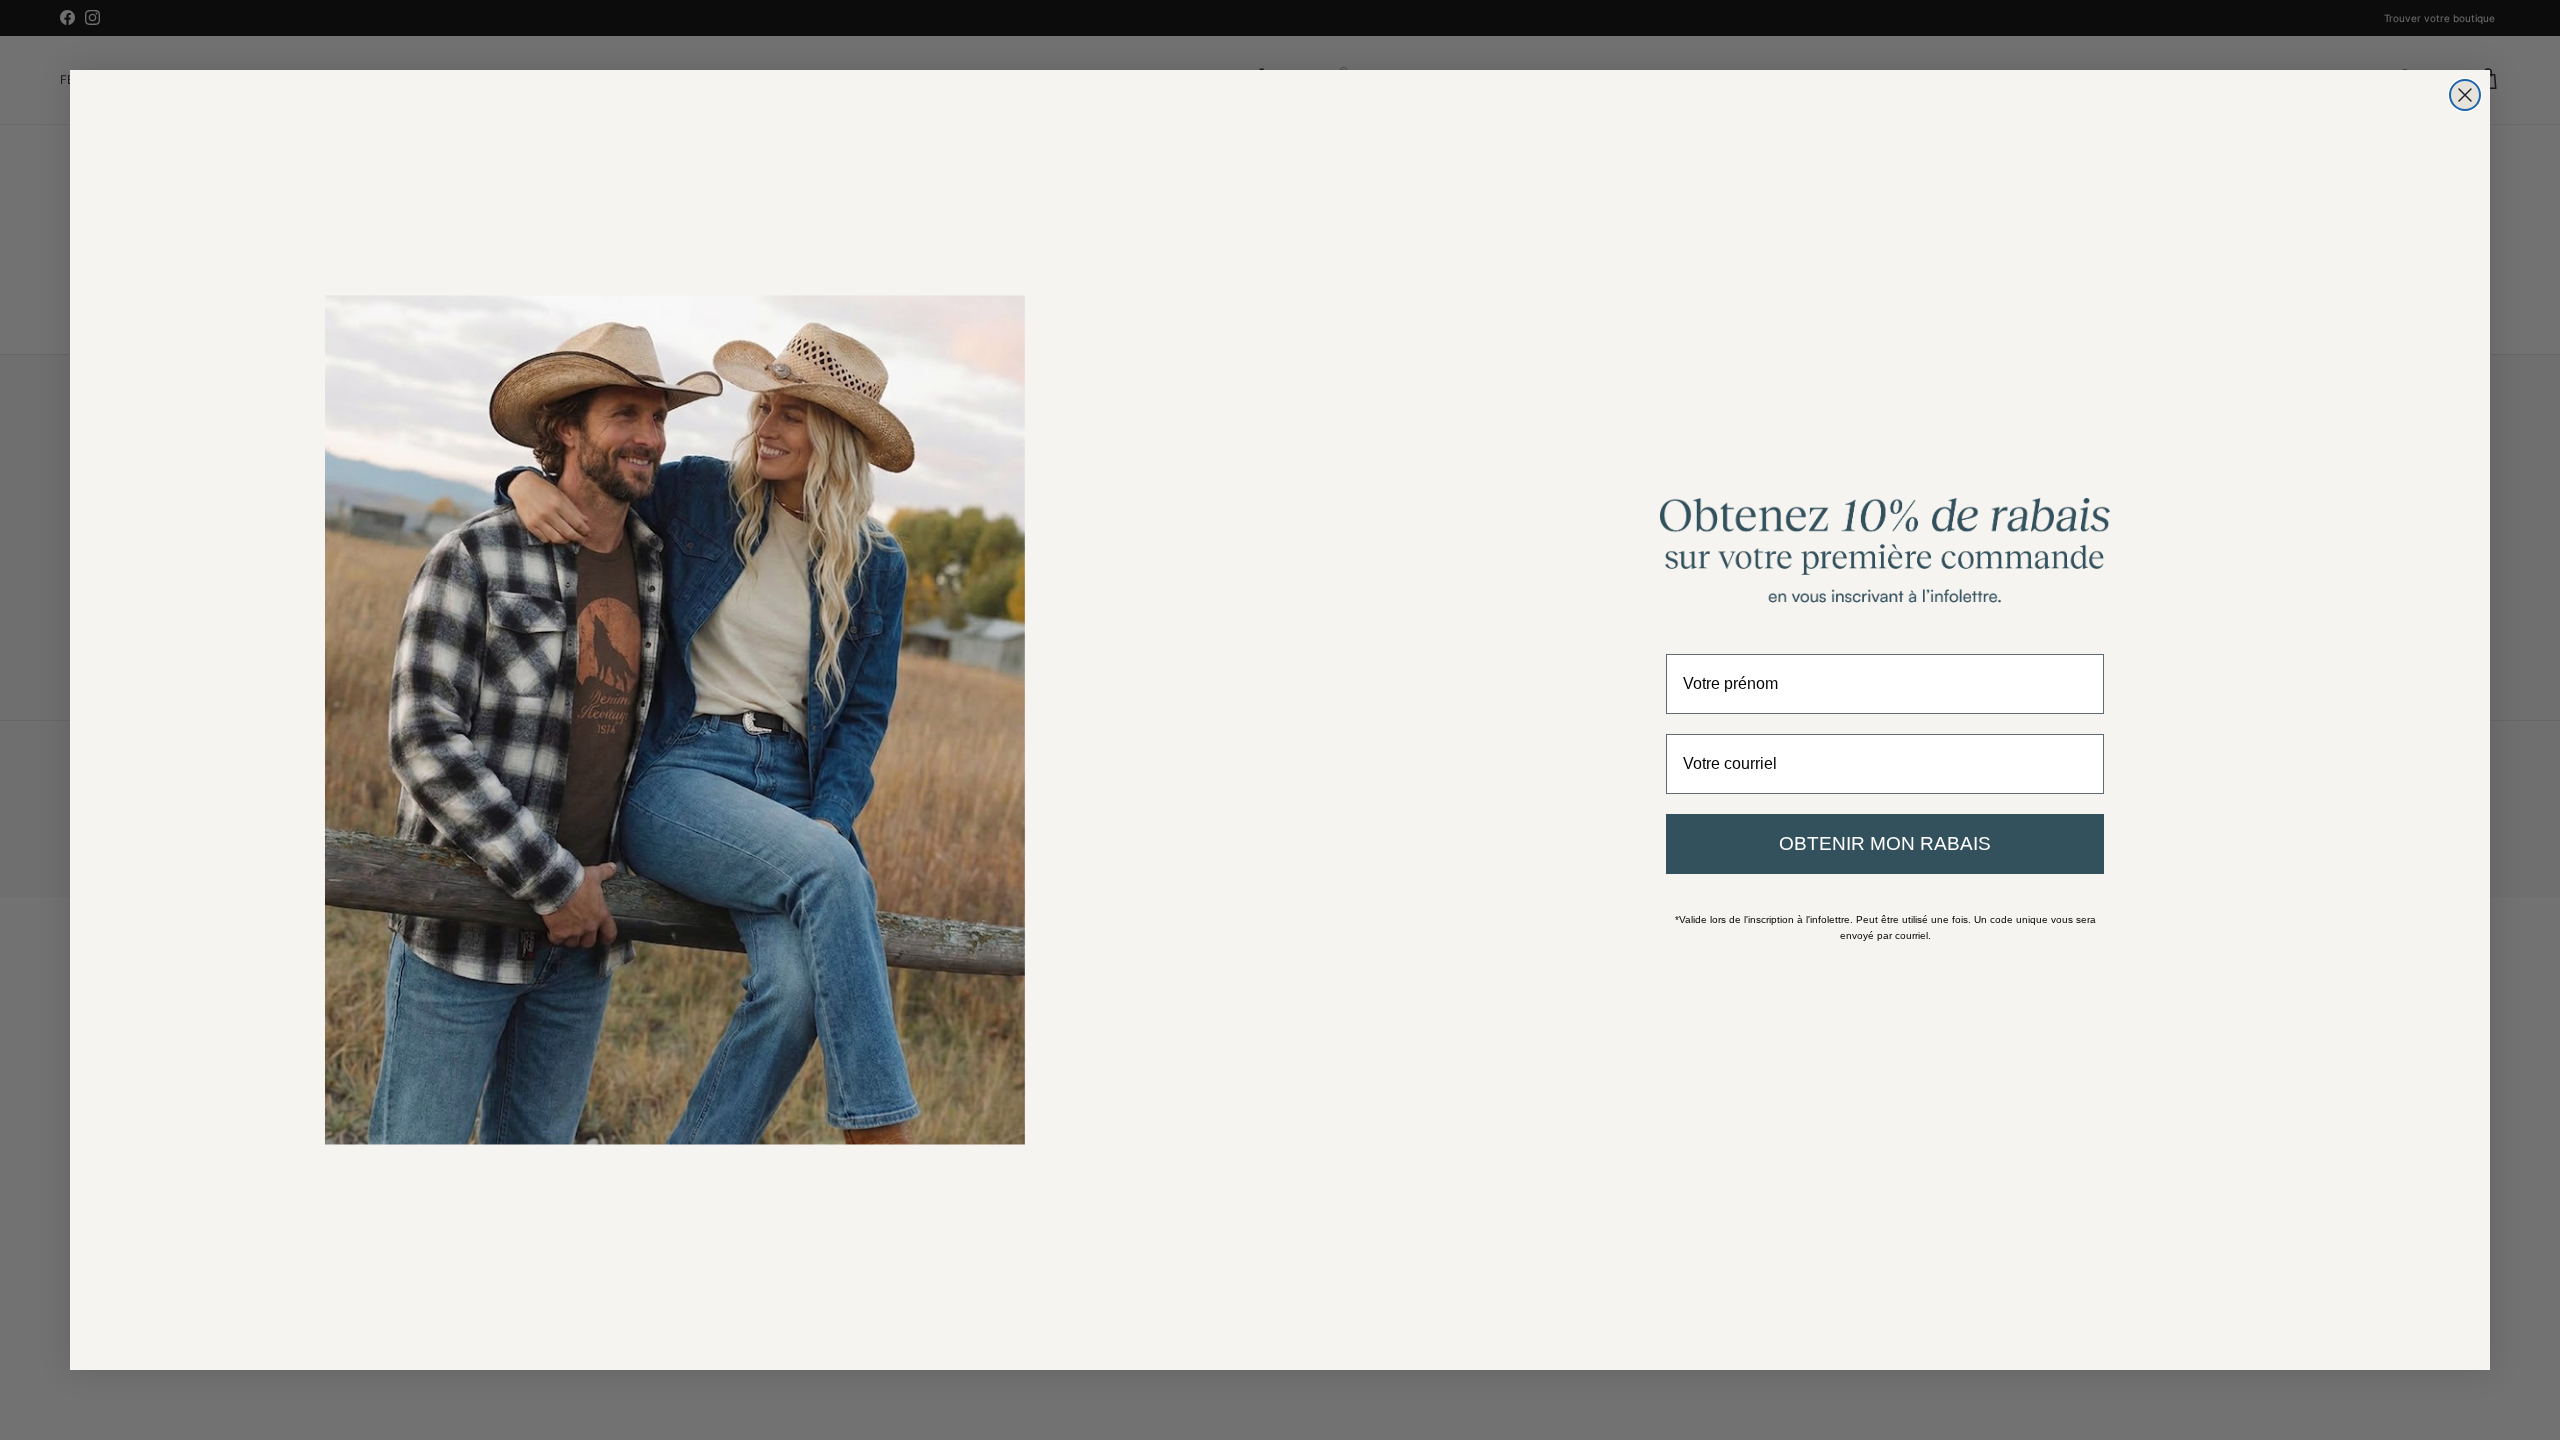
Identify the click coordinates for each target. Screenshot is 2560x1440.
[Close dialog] (2465, 95)
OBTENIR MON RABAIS (1885, 843)
